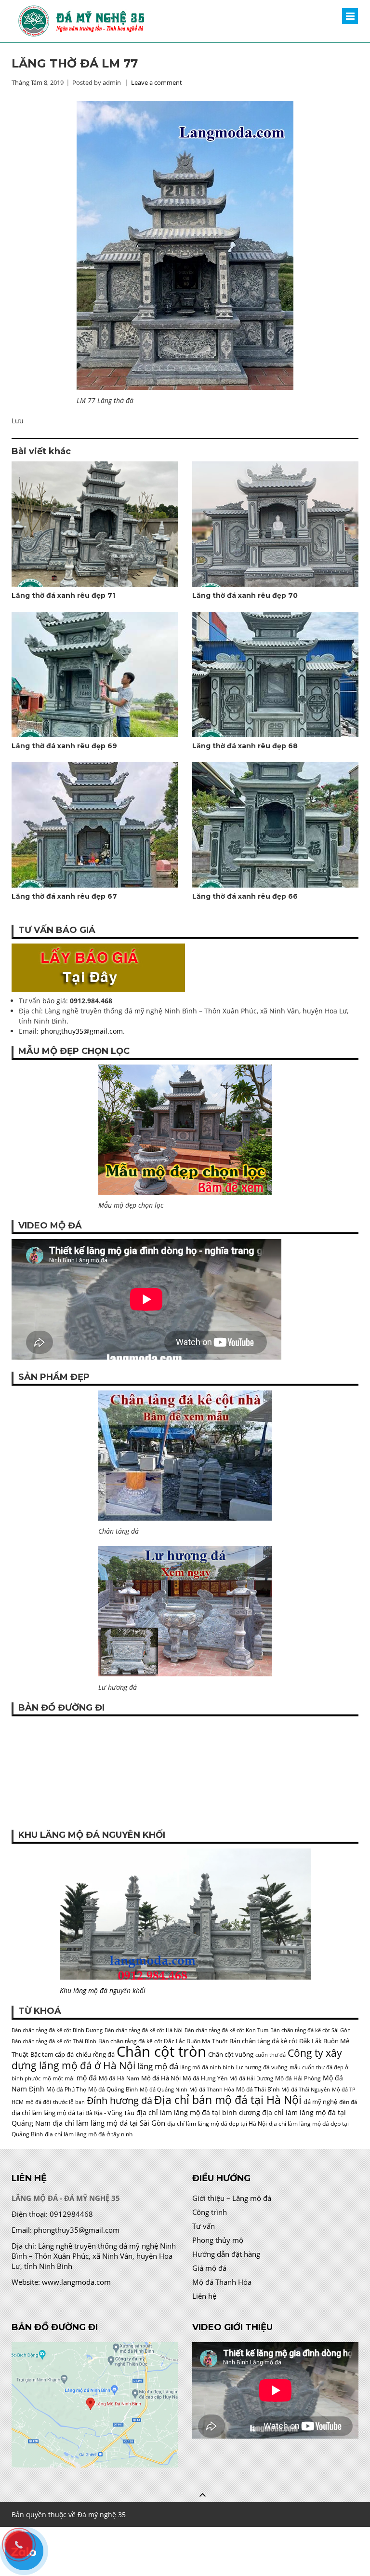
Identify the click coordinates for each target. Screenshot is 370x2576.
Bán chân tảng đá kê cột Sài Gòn (311, 2030)
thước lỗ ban (69, 2102)
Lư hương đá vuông (262, 2067)
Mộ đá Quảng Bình (113, 2089)
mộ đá (87, 2078)
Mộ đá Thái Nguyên (306, 2090)
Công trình (210, 2212)
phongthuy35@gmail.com (82, 1031)
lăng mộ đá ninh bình (207, 2067)
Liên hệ (204, 2296)
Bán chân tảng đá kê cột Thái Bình (54, 2041)
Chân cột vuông (231, 2054)
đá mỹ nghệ (320, 2102)
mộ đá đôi (38, 2102)
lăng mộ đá (158, 2066)
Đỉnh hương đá (119, 2100)
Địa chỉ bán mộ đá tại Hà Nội (228, 2100)
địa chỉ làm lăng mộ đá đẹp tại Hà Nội (217, 2124)
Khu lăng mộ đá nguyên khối (103, 1990)
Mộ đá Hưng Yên (205, 2078)
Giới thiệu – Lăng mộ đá (232, 2198)
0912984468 (71, 2214)
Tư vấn (204, 2226)
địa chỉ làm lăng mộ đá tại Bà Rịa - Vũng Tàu (73, 2113)
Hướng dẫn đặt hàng (226, 2254)
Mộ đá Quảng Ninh (164, 2090)
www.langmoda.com (76, 2282)
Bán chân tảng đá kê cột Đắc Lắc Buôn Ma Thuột (163, 2041)
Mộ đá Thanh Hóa (212, 2090)
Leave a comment (157, 82)
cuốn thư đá (271, 2055)
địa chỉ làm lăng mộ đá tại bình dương (198, 2112)
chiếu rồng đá (95, 2054)
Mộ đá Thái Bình (258, 2089)
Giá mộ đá (209, 2268)
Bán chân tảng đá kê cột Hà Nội (144, 2030)
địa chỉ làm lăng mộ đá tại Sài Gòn (109, 2123)
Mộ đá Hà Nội (161, 2078)
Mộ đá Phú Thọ (66, 2089)
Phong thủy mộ (218, 2240)
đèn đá (348, 2102)
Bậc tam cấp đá (52, 2054)
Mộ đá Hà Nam (119, 2078)
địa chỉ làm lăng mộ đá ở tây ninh (89, 2134)
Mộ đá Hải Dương (251, 2078)
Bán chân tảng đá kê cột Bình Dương (57, 2030)
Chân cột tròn (161, 2051)
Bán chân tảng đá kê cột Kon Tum (226, 2030)
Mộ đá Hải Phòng (298, 2078)
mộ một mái (59, 2078)
